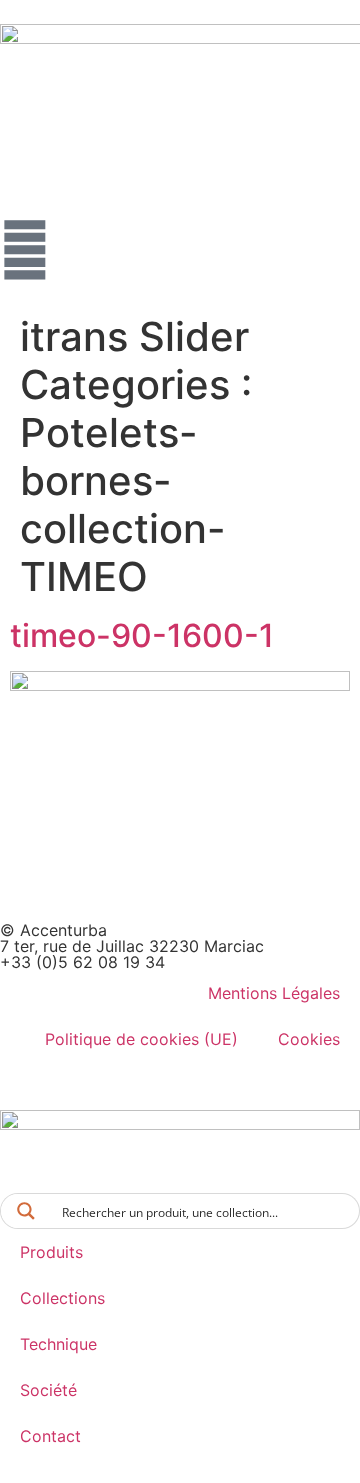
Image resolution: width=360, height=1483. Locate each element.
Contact (50, 1436)
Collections (62, 1298)
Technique (58, 1344)
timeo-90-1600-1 (142, 635)
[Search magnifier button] (26, 1211)
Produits (51, 1252)
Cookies (309, 1039)
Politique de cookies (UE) (141, 1039)
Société (48, 1390)
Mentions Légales (274, 993)
